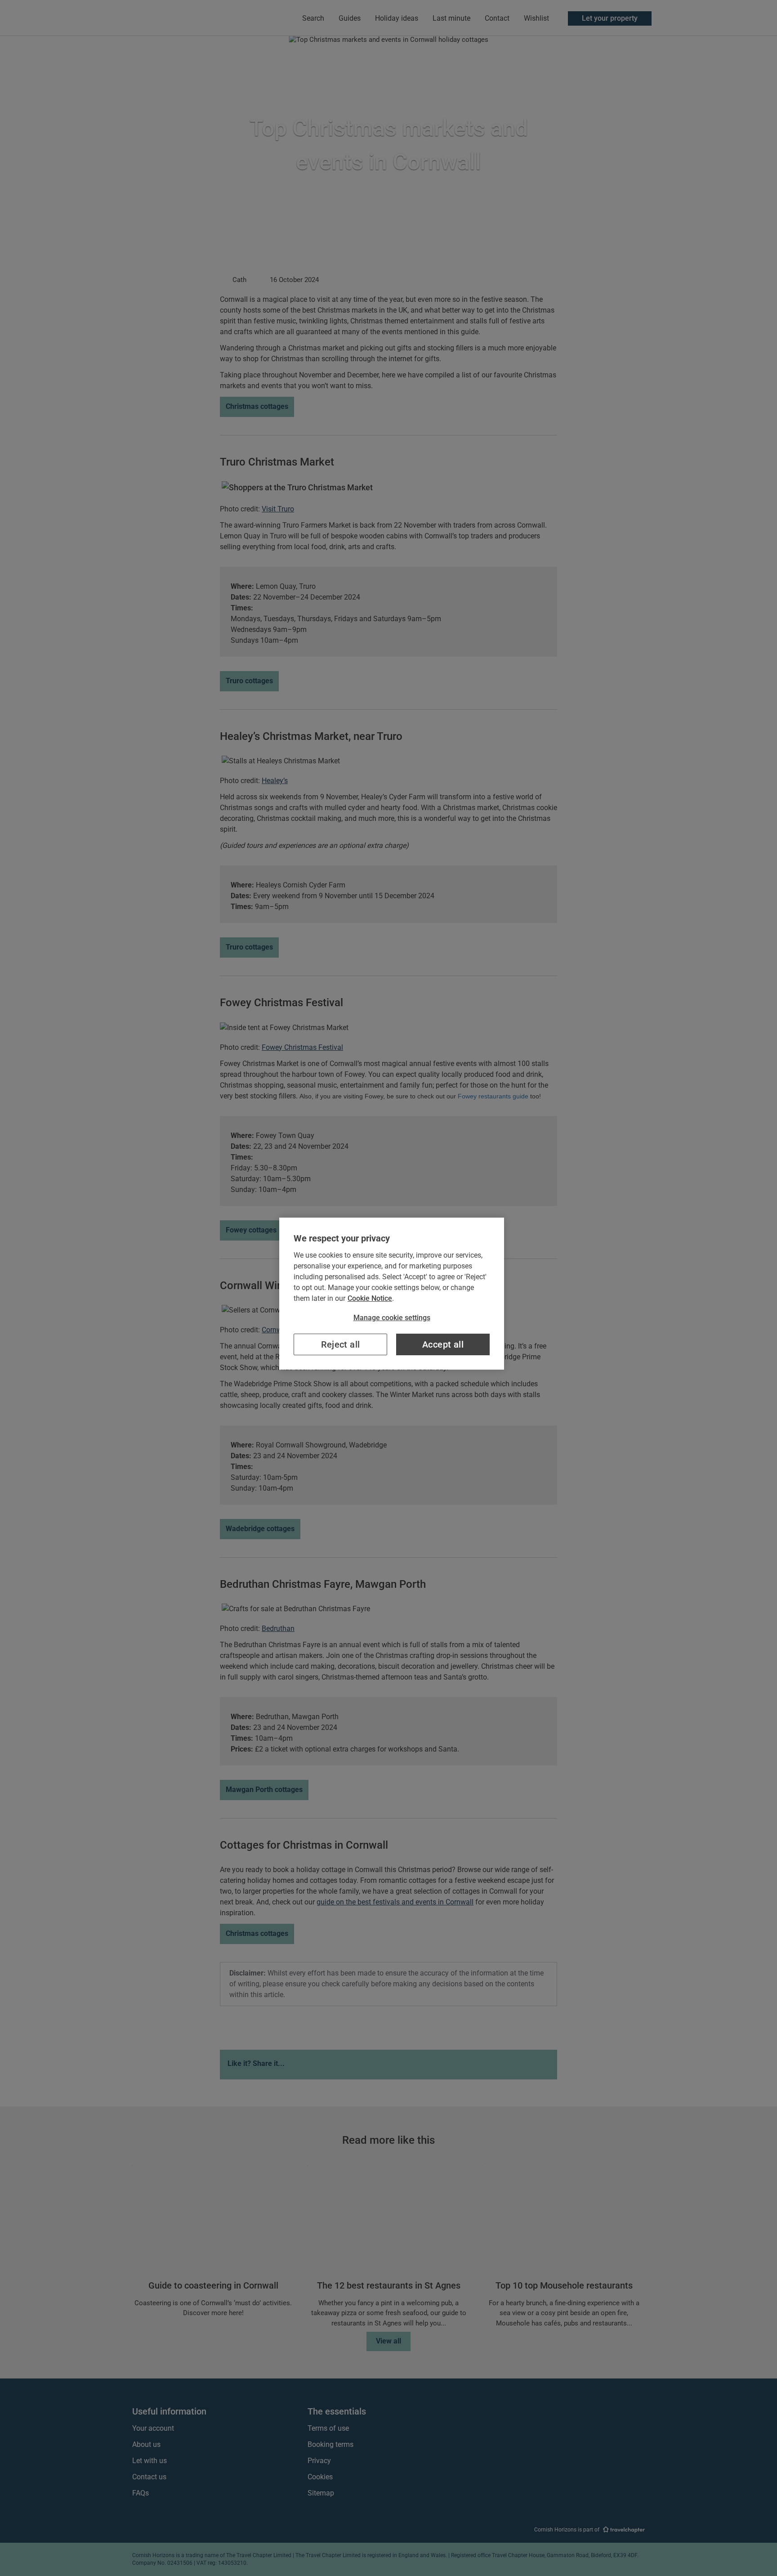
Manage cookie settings (392, 1318)
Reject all (341, 1344)
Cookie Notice (370, 1298)
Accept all (443, 1344)
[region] (392, 1294)
